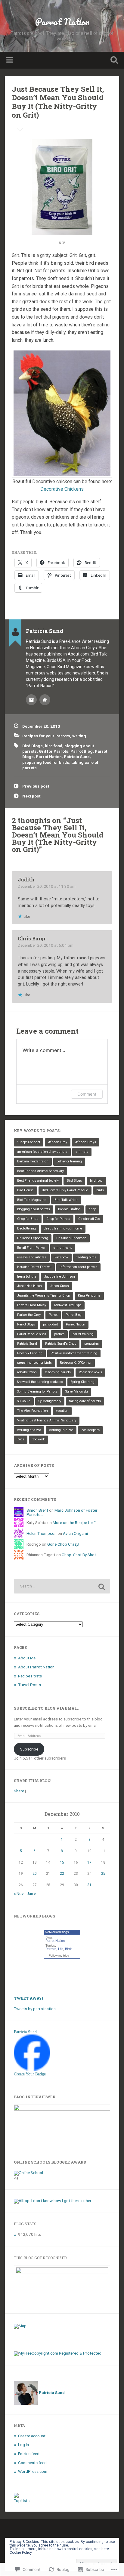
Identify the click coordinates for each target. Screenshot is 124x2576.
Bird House (25, 1190)
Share (19, 1791)
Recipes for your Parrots (46, 736)
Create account (32, 2436)
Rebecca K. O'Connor (76, 1363)
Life (61, 1949)
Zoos (21, 1439)
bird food (54, 746)
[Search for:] (62, 1586)
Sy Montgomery (50, 1401)
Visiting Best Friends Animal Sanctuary (47, 1420)
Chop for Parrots (58, 1219)
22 (62, 1874)
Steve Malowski (77, 1391)
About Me (27, 1658)
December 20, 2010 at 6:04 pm (46, 945)
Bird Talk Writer (66, 1200)
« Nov (19, 1893)
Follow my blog (59, 1956)
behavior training (69, 1161)
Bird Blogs (33, 746)
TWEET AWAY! (28, 1998)
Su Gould (24, 1401)
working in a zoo (61, 1430)
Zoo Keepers (90, 1430)
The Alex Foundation (33, 1411)
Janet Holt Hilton (29, 1286)
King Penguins (89, 1296)
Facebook (61, 1257)
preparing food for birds (46, 762)
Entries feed (29, 2454)
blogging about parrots (34, 1209)
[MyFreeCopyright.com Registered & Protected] (58, 2353)
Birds (69, 1949)
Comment (87, 1094)
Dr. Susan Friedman (71, 1238)
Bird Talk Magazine (32, 1200)
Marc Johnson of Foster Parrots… (62, 1512)
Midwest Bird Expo (68, 1305)
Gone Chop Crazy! (63, 1544)
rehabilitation (27, 1372)
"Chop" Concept (29, 1142)
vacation (62, 1411)
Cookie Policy (21, 2553)
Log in (23, 2445)
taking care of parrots (85, 1401)
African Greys (86, 1142)
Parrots (51, 1949)
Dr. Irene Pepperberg (33, 1238)
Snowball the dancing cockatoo (40, 1382)
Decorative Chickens (62, 489)
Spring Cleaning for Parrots (37, 1391)
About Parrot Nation (36, 1667)
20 (35, 1874)
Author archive (31, 700)
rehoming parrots (58, 1372)
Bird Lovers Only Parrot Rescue (65, 1190)
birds (100, 1190)
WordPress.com (33, 2471)
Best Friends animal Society (38, 1181)
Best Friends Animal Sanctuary (40, 1171)
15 (62, 1862)
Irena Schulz (27, 1277)
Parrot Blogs (26, 1324)
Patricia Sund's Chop (61, 1344)
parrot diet (50, 1324)
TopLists (22, 2500)
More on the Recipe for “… (76, 1522)
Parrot (53, 1315)
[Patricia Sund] (32, 2069)
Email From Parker (31, 1248)
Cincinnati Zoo (89, 1219)
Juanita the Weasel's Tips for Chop (43, 1296)
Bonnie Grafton (69, 1209)
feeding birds (86, 1257)
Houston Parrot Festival (34, 1267)
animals (82, 1152)
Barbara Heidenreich (33, 1161)
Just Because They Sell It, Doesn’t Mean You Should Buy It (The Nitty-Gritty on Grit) (58, 102)
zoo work (39, 1439)
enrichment (63, 1248)
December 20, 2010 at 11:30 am (47, 886)
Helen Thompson (42, 1533)
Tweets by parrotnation (35, 2009)
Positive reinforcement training (74, 1353)
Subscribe (29, 1749)
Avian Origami (75, 1533)
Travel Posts (29, 1685)
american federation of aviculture (42, 1152)
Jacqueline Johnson (60, 1277)
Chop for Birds (28, 1219)
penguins (91, 1344)
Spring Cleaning (83, 1382)
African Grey (58, 1142)
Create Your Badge (30, 2074)
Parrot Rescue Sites (32, 1334)
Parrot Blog (82, 751)
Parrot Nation (62, 22)
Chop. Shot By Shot (79, 1555)
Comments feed (32, 2463)
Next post (31, 796)
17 (89, 1862)
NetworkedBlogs (57, 1932)
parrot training (83, 1334)
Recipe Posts (30, 1676)
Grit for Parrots (54, 751)
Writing (79, 736)
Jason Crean (59, 1286)
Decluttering (26, 1228)
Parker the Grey (29, 1315)
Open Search (113, 61)
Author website (45, 700)
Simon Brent (37, 1510)
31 (89, 1885)
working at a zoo (29, 1430)
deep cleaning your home (63, 1228)
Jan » (31, 1893)
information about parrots (78, 1267)
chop (92, 1209)
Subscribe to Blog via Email (46, 1708)
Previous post (36, 786)
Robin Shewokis (90, 1372)
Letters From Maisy (32, 1305)
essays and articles (32, 1257)
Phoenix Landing (30, 1353)
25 (103, 1874)
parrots (59, 1334)
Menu (10, 60)
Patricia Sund (77, 757)
